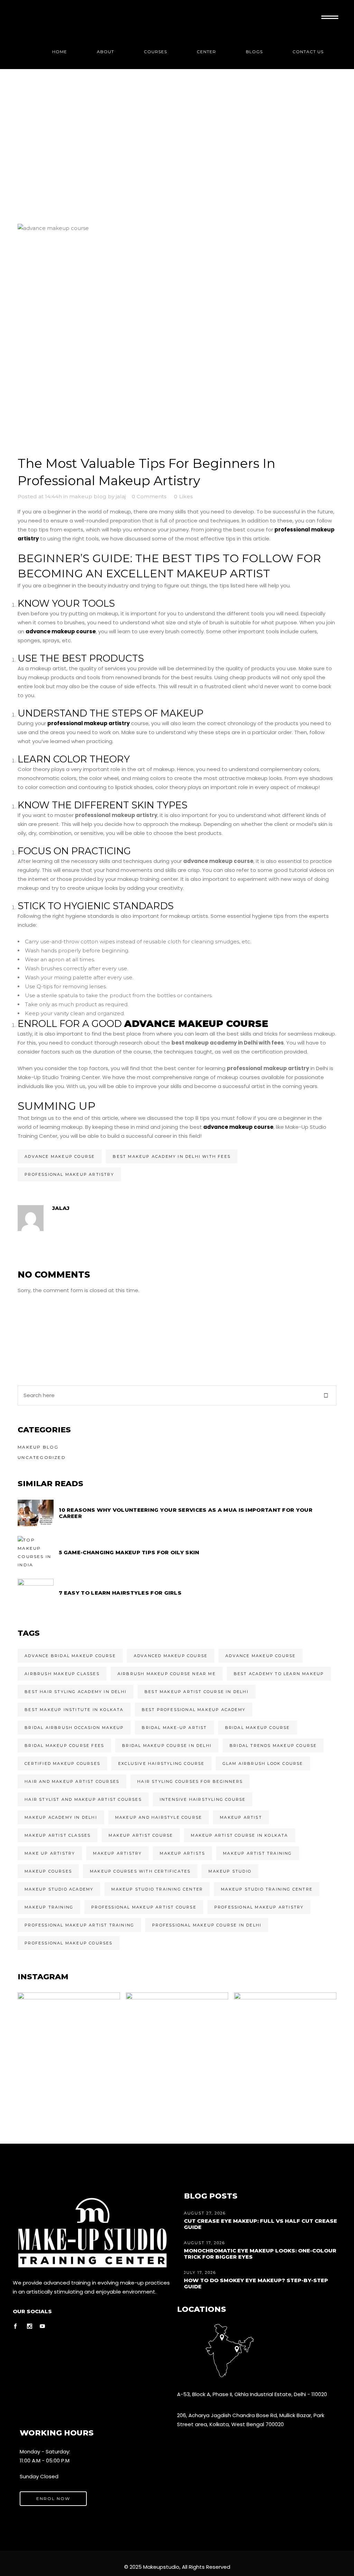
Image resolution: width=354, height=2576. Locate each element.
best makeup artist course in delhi (197, 1692)
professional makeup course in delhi (207, 1925)
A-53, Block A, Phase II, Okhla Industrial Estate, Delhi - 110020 (252, 2394)
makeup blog (88, 496)
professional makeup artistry (69, 1174)
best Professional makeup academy (194, 1710)
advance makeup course (60, 1156)
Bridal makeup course (258, 1728)
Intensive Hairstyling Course (203, 1799)
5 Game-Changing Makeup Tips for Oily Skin (129, 1552)
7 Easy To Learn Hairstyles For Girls (120, 1593)
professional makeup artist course (144, 1907)
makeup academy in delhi (61, 1817)
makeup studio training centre (267, 1889)
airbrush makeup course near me (167, 1674)
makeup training (49, 1907)
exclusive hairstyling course (161, 1763)
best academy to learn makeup (279, 1674)
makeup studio (230, 1871)
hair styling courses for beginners (190, 1781)
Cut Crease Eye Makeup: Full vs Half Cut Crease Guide (260, 2224)
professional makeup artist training (79, 1925)
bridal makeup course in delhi (167, 1746)
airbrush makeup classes (62, 1674)
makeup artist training (257, 1853)
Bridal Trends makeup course (273, 1746)
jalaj (121, 496)
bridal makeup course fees (64, 1746)
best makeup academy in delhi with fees (172, 1156)
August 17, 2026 (204, 2243)
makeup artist (241, 1817)
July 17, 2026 (200, 2272)
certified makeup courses (62, 1763)
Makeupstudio (161, 2567)
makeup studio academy (59, 1889)
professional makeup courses (68, 1943)
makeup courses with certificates (140, 1871)
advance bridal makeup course (70, 1656)
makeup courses (48, 1871)
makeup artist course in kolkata (239, 1835)
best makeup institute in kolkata (74, 1710)
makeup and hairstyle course (159, 1817)
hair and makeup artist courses (72, 1781)
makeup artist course (141, 1835)
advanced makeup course (171, 1656)
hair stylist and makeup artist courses (83, 1799)
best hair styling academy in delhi (76, 1692)
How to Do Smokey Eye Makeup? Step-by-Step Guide (256, 2283)
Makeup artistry (117, 1853)
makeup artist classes (58, 1835)
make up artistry (50, 1853)
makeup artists (182, 1853)
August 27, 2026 (205, 2213)
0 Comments (149, 496)
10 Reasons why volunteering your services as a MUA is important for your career (186, 1513)
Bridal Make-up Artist (174, 1728)
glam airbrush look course (263, 1763)
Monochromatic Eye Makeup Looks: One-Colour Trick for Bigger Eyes (260, 2254)
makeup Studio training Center (157, 1889)
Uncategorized (42, 1457)
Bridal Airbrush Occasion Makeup (74, 1728)
